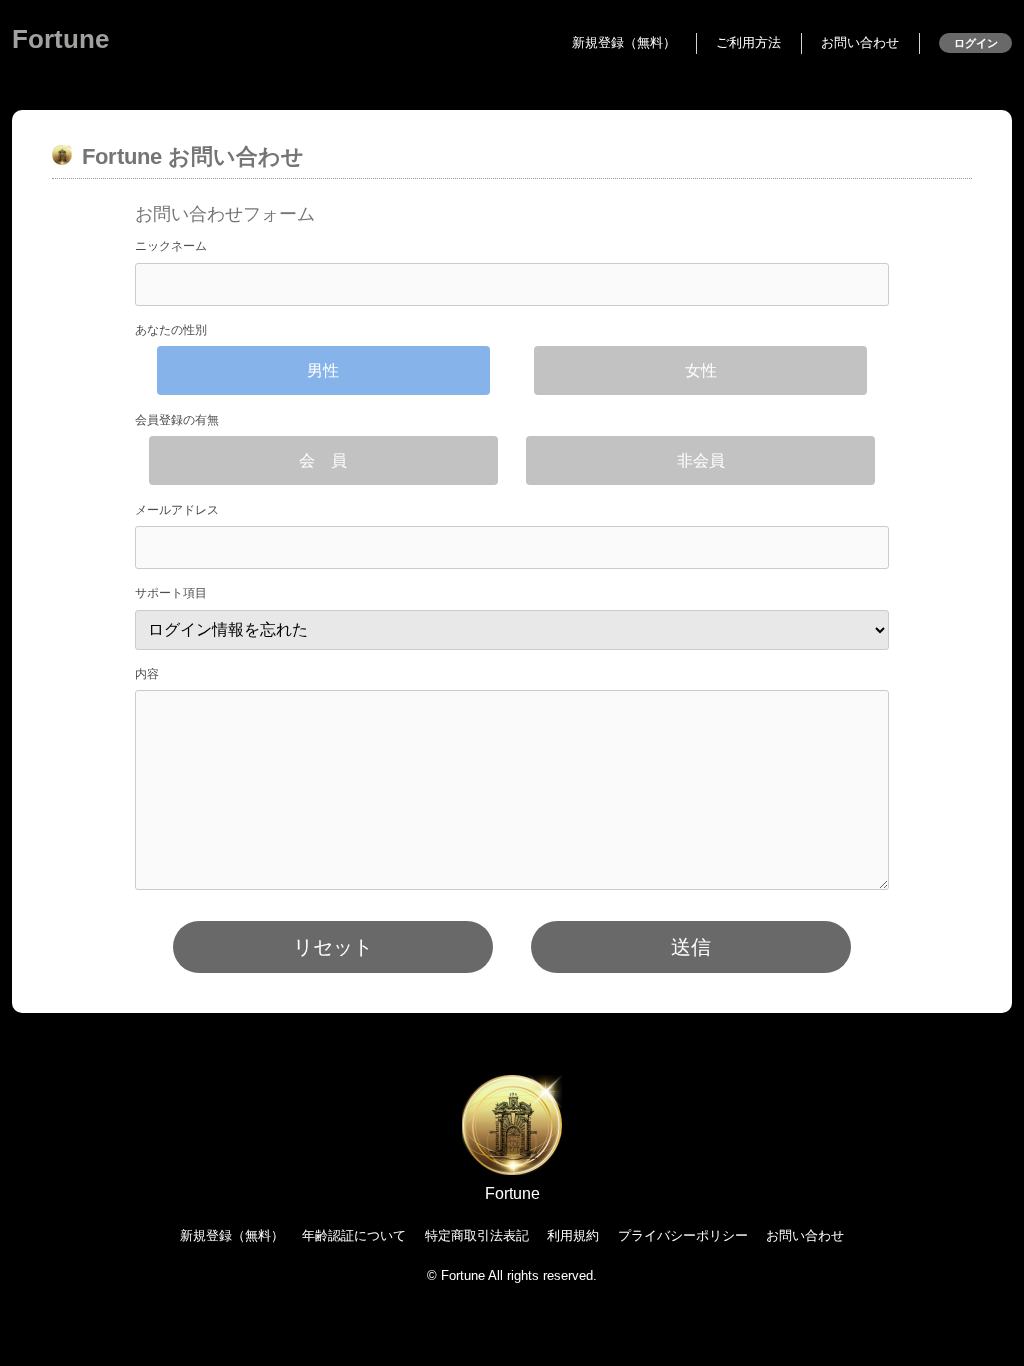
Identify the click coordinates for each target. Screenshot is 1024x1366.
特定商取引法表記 (477, 1235)
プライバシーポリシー (683, 1235)
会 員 (323, 460)
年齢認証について (354, 1235)
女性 (701, 370)
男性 (323, 370)
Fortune (60, 39)
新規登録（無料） (624, 42)
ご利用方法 (748, 42)
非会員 (701, 460)
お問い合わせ (860, 42)
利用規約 (573, 1235)
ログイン (976, 43)
